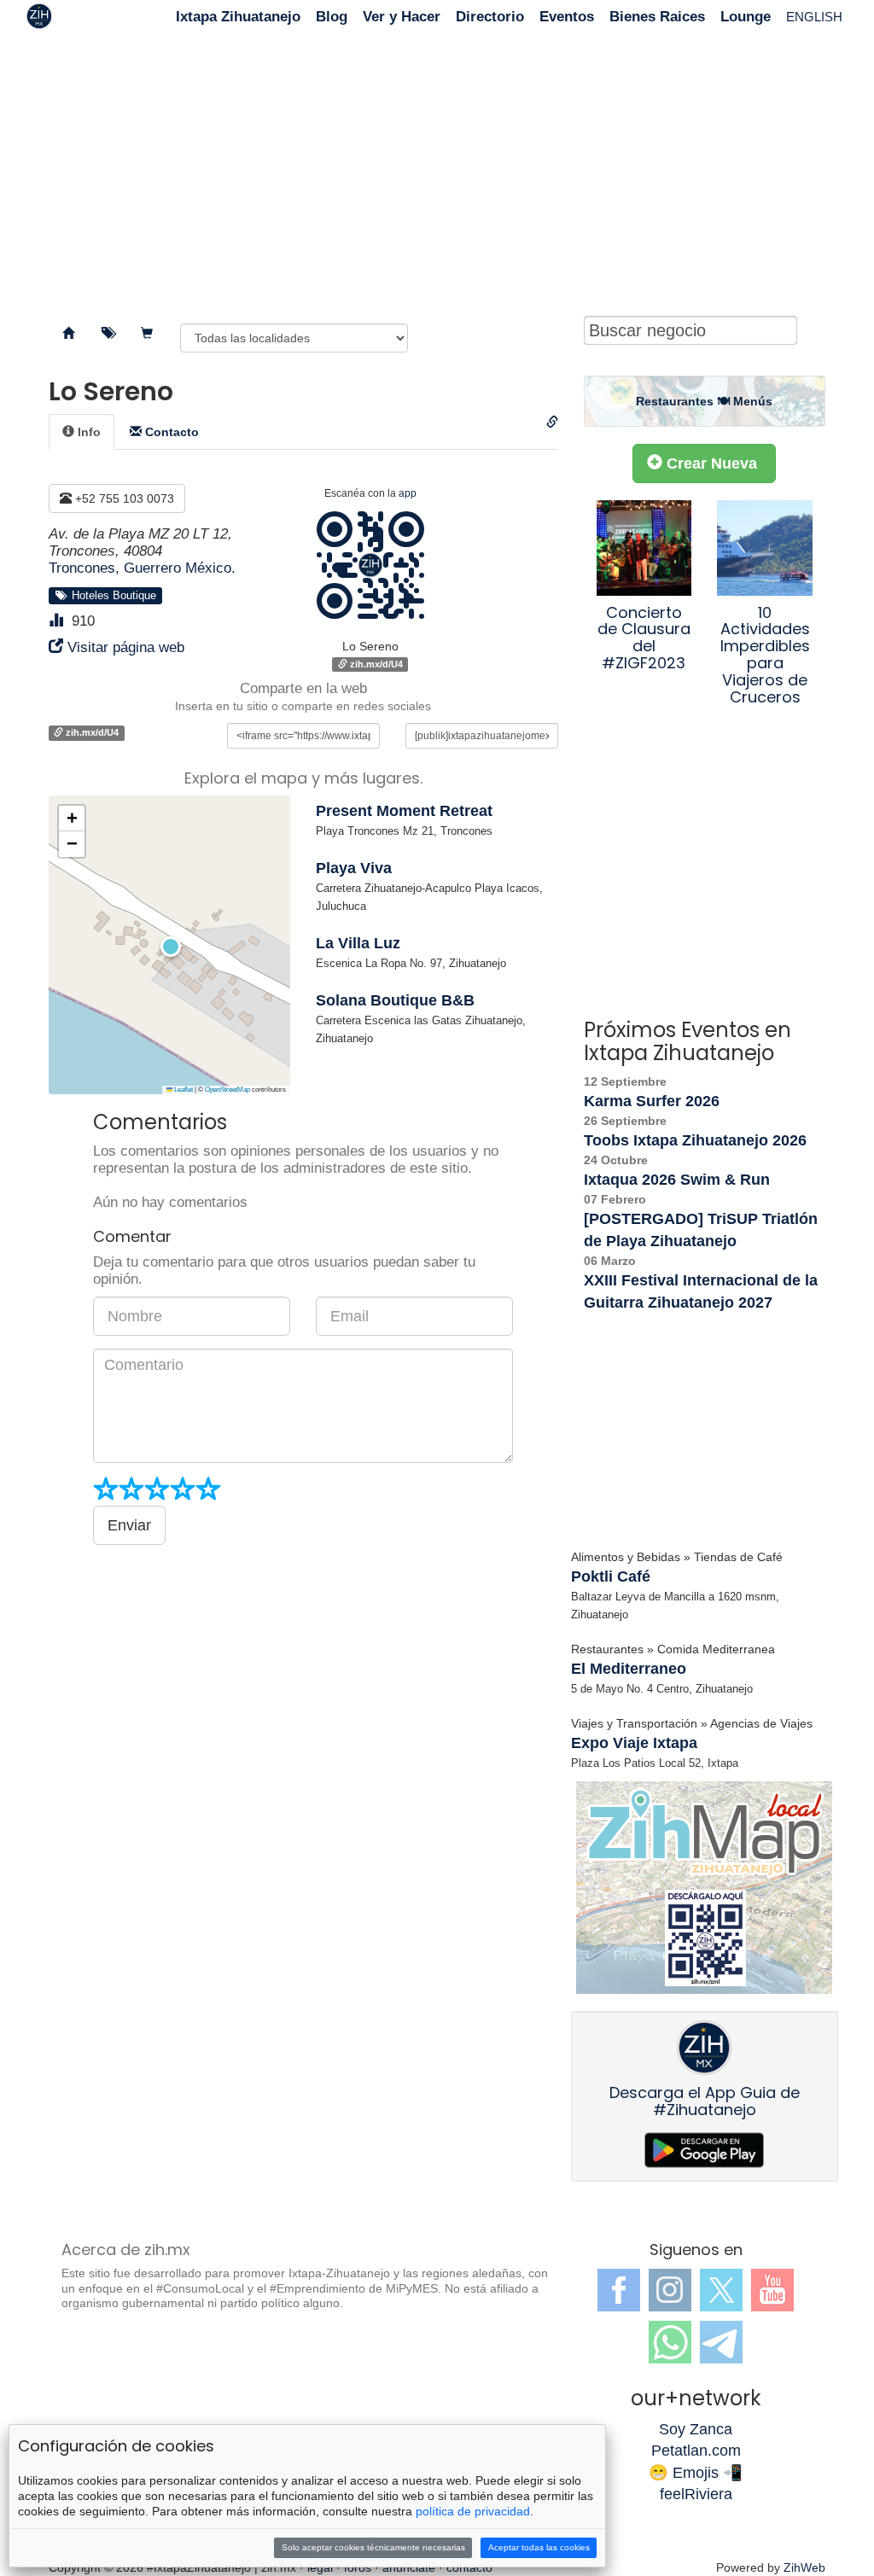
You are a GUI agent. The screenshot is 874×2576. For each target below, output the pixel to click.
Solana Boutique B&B (395, 1000)
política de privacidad (473, 2511)
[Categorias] (108, 334)
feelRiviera (696, 2494)
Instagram (670, 2290)
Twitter (721, 2290)
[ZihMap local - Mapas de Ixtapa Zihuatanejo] (705, 1887)
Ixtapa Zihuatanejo (238, 17)
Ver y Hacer (402, 17)
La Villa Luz (358, 943)
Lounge (746, 17)
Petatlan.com (696, 2451)
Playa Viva (354, 868)
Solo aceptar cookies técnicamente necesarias (373, 2547)
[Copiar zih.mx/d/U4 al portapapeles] (552, 423)
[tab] (82, 432)
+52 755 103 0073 (123, 498)
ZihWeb (804, 2567)
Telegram (721, 2342)
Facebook (619, 2290)
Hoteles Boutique (111, 596)
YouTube (772, 2290)
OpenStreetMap (227, 1090)
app (408, 493)
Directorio (490, 17)
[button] (169, 945)
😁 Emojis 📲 (696, 2473)
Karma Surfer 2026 (652, 1101)
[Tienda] (147, 334)
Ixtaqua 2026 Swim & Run (677, 1180)
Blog (332, 17)
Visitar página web (126, 647)
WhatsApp (670, 2342)
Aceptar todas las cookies (539, 2547)
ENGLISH (814, 17)
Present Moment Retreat (404, 811)
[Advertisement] (437, 171)
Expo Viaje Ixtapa (634, 1743)
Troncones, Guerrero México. (142, 568)
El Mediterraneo (629, 1669)
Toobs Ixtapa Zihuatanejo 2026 (695, 1140)
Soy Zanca (696, 2429)
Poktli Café (611, 1576)
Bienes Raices (657, 17)
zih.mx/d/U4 (375, 664)
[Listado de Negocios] (68, 334)
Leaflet (183, 1090)
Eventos (567, 17)
